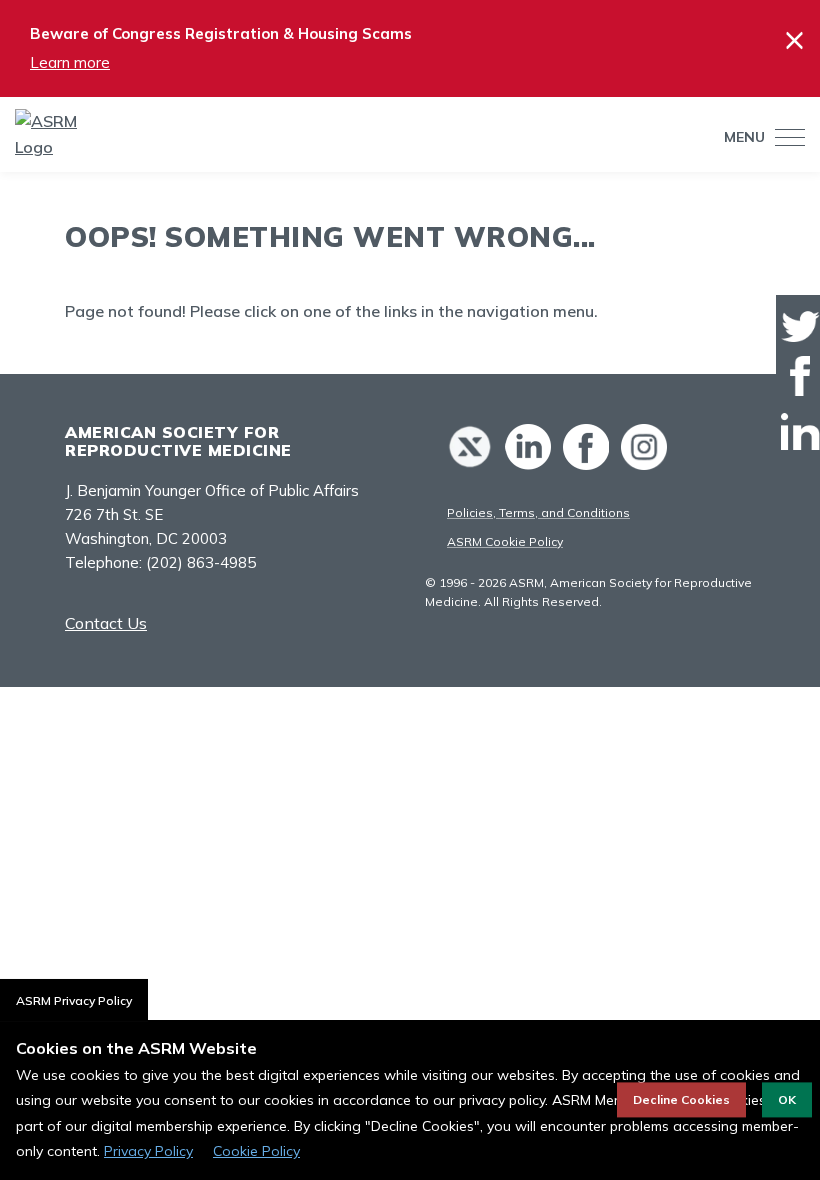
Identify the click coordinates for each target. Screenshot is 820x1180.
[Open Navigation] (785, 137)
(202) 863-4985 (201, 562)
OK (787, 1099)
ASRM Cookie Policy (505, 541)
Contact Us (106, 623)
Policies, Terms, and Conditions (538, 512)
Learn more (70, 62)
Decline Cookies (681, 1099)
